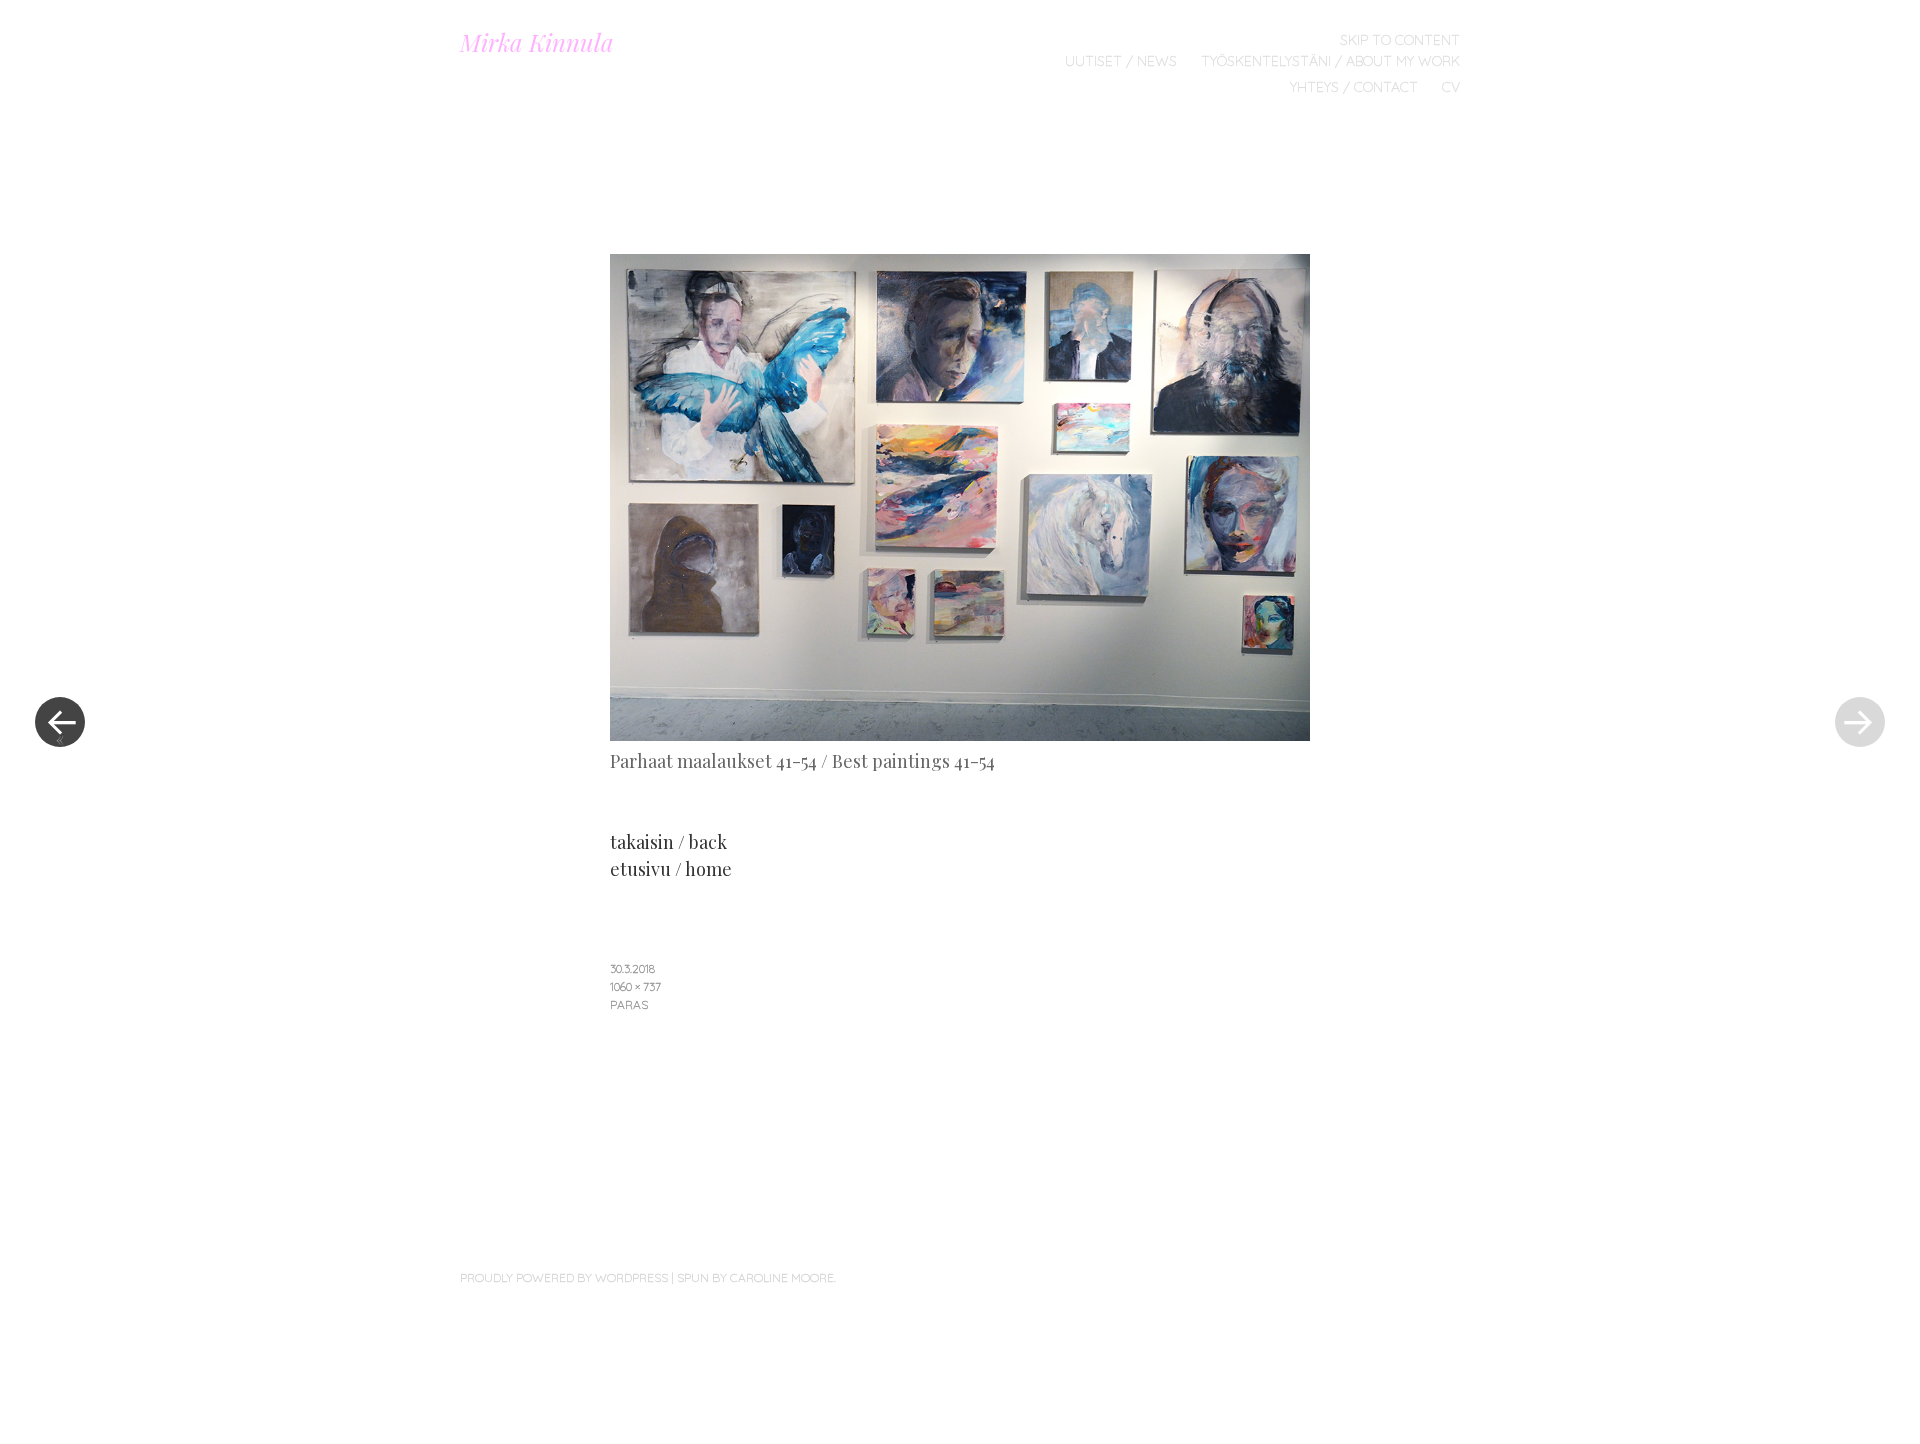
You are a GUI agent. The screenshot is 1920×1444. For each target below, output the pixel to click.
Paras (629, 1004)
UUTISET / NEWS (1121, 61)
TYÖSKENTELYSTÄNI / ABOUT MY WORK (1330, 61)
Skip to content (1400, 40)
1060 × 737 (635, 986)
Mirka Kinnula (537, 42)
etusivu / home (671, 869)
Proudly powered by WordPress (564, 1277)
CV (1451, 87)
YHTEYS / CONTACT (1354, 87)
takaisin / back (668, 842)
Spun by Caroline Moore (755, 1277)
